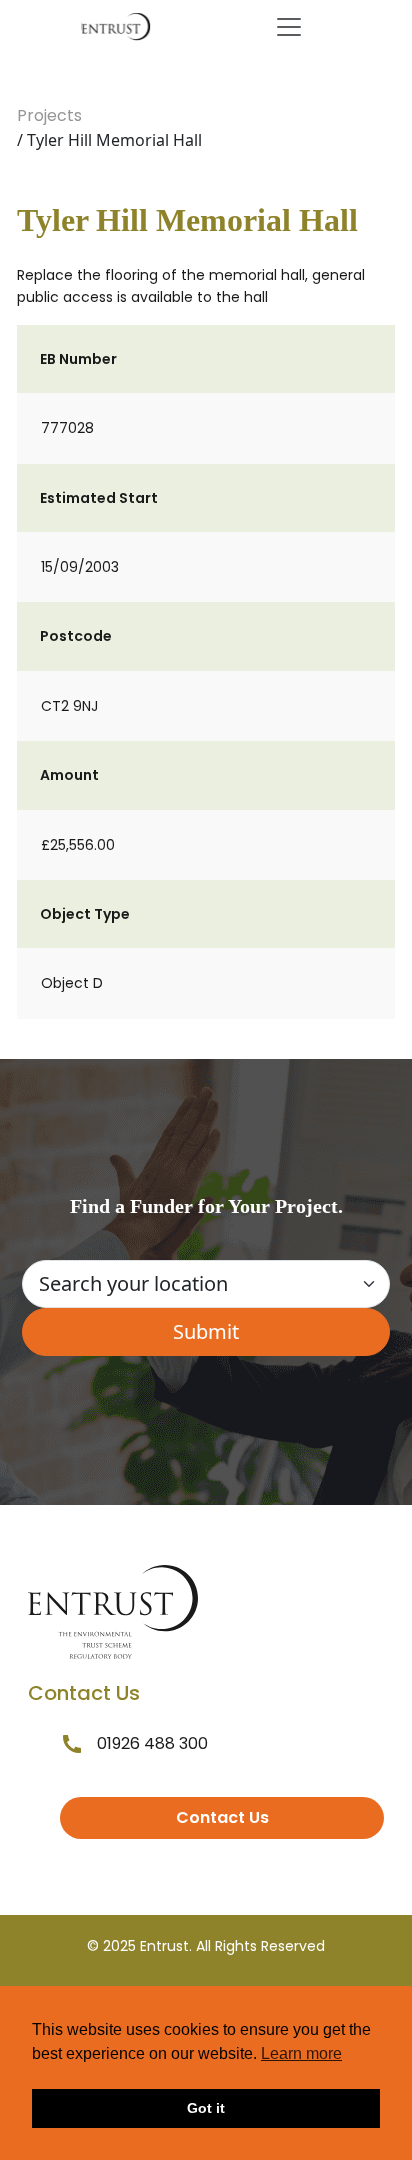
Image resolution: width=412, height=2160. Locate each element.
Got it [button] (206, 2108)
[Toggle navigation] (289, 27)
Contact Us (222, 1817)
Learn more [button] (301, 2053)
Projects (49, 115)
